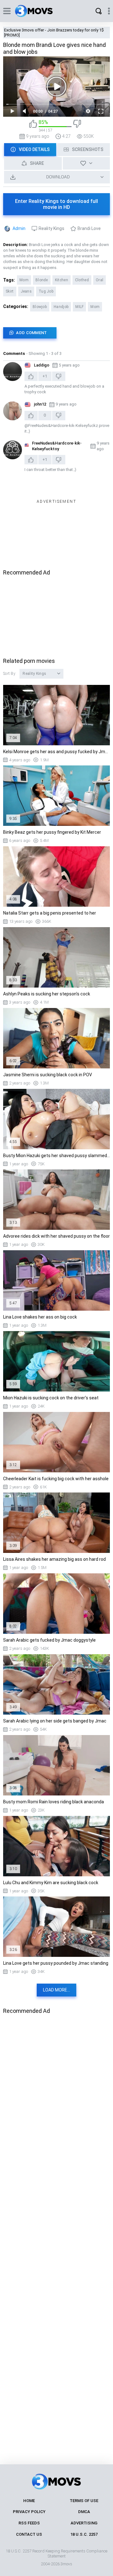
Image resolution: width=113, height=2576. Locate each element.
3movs (66, 2564)
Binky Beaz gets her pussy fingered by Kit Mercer (52, 832)
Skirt (10, 291)
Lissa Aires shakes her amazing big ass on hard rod (54, 1559)
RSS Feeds (29, 2523)
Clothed (82, 280)
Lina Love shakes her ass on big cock (40, 1317)
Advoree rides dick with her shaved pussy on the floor (56, 1236)
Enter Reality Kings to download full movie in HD (56, 204)
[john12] (13, 411)
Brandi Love (89, 228)
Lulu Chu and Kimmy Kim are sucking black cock (51, 1883)
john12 (40, 404)
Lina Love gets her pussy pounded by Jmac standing (56, 1963)
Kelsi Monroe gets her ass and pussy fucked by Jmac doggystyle (56, 752)
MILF (79, 307)
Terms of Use (84, 2501)
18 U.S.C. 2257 (84, 2534)
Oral (100, 280)
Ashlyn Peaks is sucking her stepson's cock (47, 994)
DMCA (84, 2512)
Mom (24, 280)
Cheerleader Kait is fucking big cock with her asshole (56, 1479)
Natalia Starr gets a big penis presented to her (50, 913)
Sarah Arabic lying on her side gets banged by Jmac (55, 1721)
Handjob (61, 307)
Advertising (84, 2523)
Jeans (26, 291)
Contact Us (29, 2534)
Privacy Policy (29, 2512)
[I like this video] (33, 126)
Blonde (42, 280)
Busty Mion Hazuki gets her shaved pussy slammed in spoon (56, 1156)
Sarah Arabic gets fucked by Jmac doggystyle (49, 1640)
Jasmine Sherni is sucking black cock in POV (48, 1075)
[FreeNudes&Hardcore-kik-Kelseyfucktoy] (13, 450)
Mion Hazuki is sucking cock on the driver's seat (51, 1398)
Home (29, 2501)
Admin (19, 228)
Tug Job (46, 291)
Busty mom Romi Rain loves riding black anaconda (54, 1802)
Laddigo (42, 365)
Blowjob (40, 307)
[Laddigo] (13, 372)
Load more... (56, 1990)
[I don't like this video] (77, 126)
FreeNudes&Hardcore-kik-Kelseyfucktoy (57, 446)
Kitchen (62, 280)
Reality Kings (51, 228)
